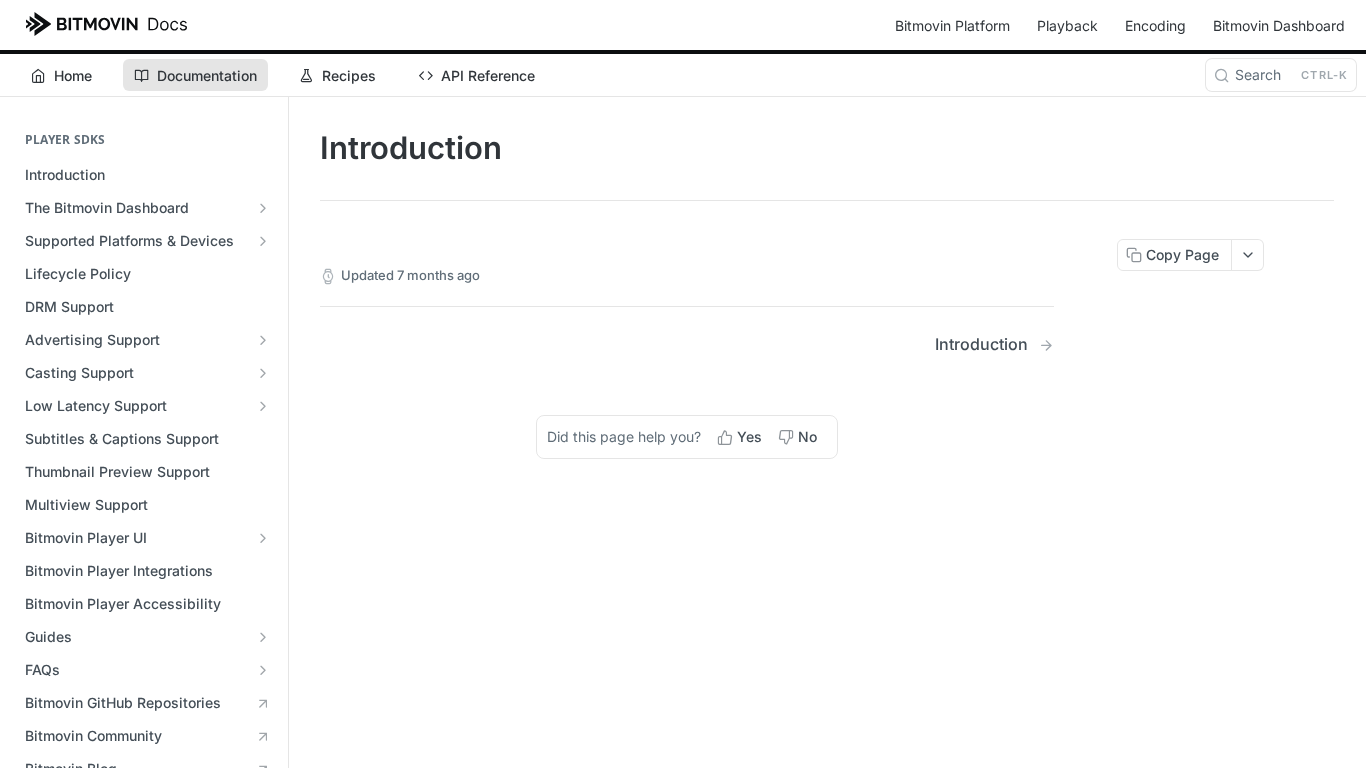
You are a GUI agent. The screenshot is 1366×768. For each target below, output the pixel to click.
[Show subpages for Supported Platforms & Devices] (263, 241)
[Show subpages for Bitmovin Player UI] (263, 538)
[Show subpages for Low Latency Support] (263, 406)
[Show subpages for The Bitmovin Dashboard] (263, 208)
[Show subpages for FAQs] (263, 670)
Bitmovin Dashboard (1279, 25)
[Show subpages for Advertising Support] (263, 340)
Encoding (1155, 25)
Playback (1067, 25)
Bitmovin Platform (952, 25)
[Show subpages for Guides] (263, 637)
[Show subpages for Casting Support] (263, 373)
